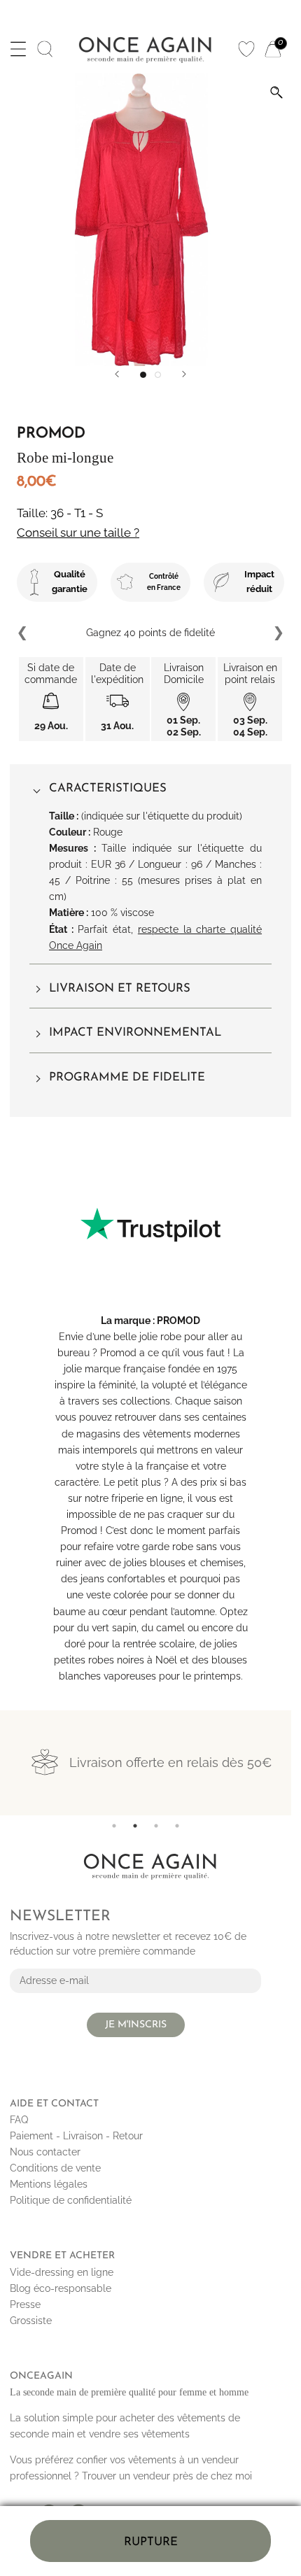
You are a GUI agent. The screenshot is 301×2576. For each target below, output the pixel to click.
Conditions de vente (55, 2168)
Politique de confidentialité (71, 2200)
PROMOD (178, 1321)
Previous (23, 633)
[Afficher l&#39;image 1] (143, 375)
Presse (25, 2304)
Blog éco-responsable (61, 2288)
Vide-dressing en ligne (62, 2272)
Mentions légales (49, 2184)
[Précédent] (117, 374)
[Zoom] (276, 92)
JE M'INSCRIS (136, 2025)
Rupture (151, 2542)
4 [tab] (177, 1826)
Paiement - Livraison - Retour (76, 2136)
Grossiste (31, 2321)
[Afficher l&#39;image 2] (158, 375)
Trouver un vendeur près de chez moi (167, 2476)
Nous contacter (45, 2152)
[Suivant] (184, 374)
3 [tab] (156, 1826)
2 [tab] (135, 1826)
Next (278, 633)
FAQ (19, 2120)
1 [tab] (114, 1826)
